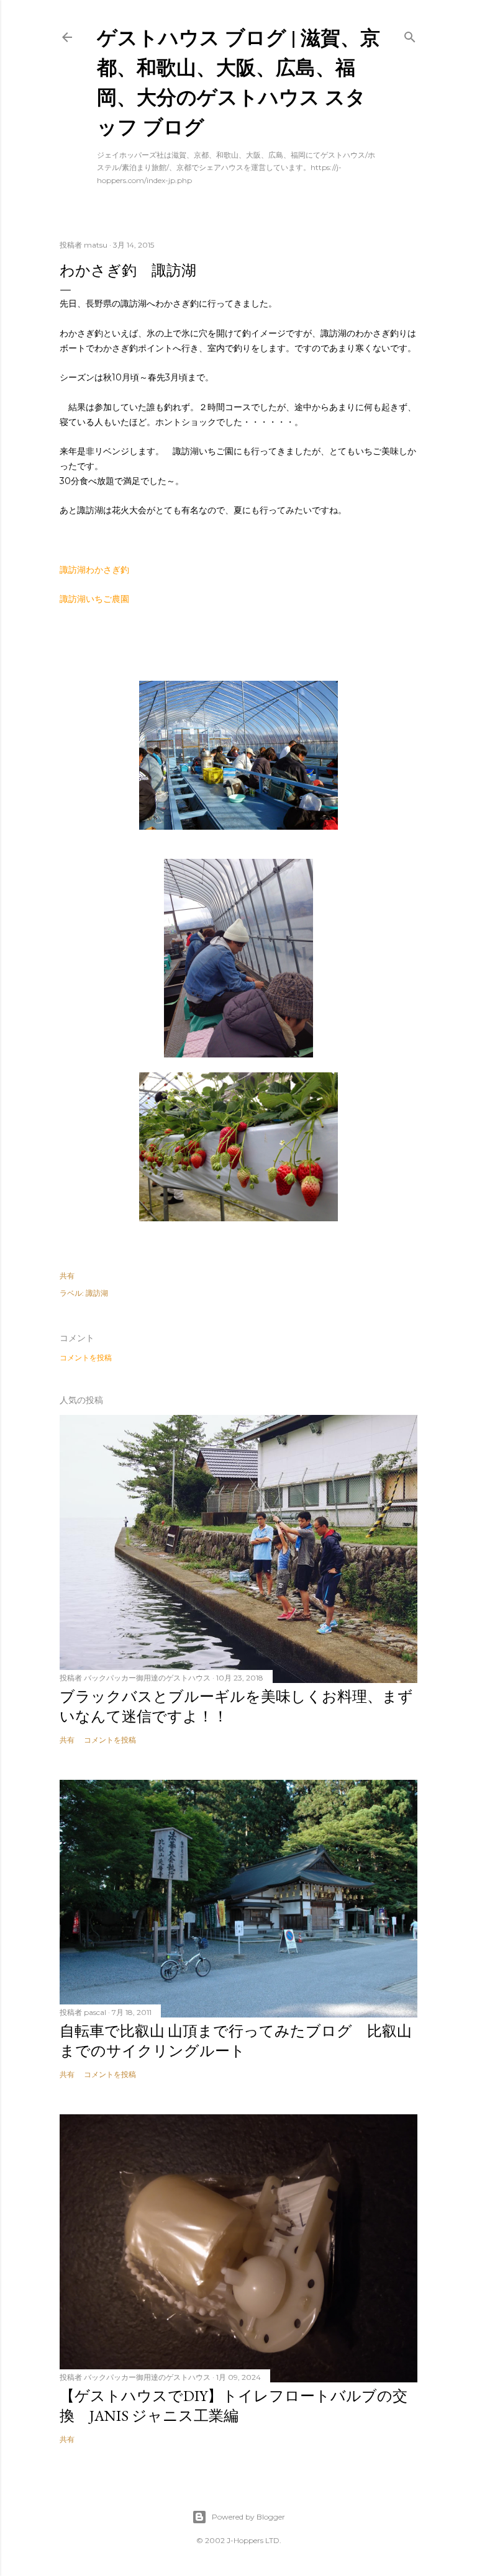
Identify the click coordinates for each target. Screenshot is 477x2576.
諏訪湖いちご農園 (94, 599)
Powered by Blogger (248, 2517)
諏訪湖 (97, 1293)
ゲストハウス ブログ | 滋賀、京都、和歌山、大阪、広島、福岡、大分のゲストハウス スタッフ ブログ (238, 82)
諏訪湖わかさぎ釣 (94, 570)
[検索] (410, 34)
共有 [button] (67, 1276)
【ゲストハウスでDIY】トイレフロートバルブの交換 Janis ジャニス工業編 (234, 2406)
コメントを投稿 (86, 1358)
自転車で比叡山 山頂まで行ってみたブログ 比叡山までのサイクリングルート (236, 2041)
